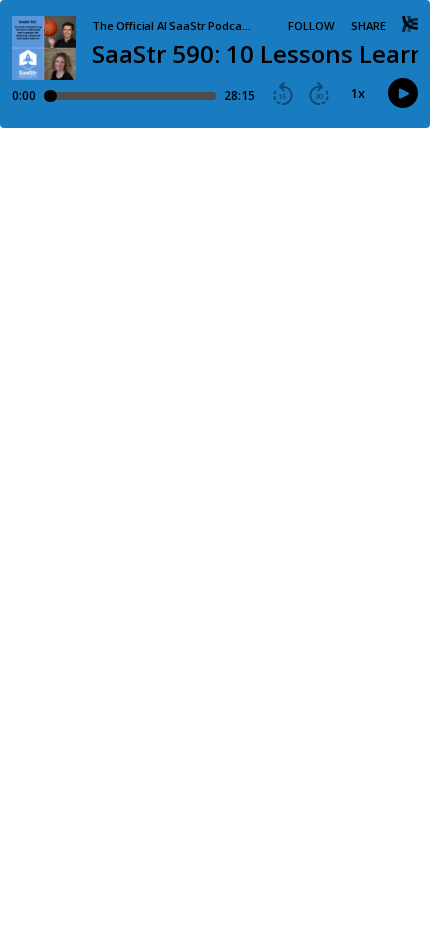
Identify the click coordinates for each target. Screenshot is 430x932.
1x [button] (358, 93)
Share (368, 25)
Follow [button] (311, 25)
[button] (283, 94)
